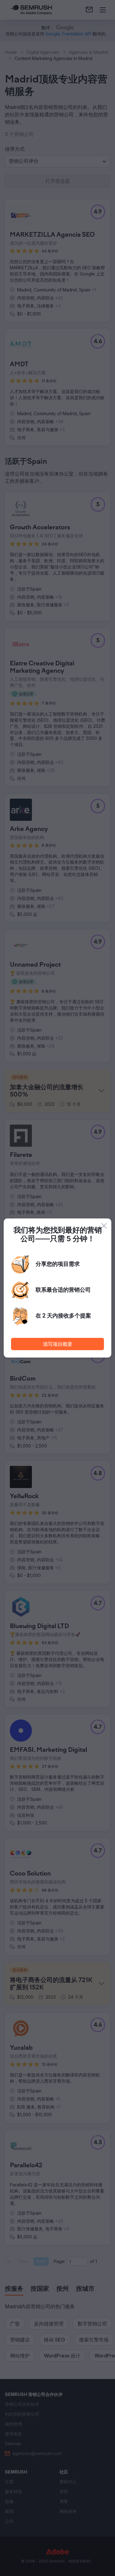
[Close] (104, 1226)
